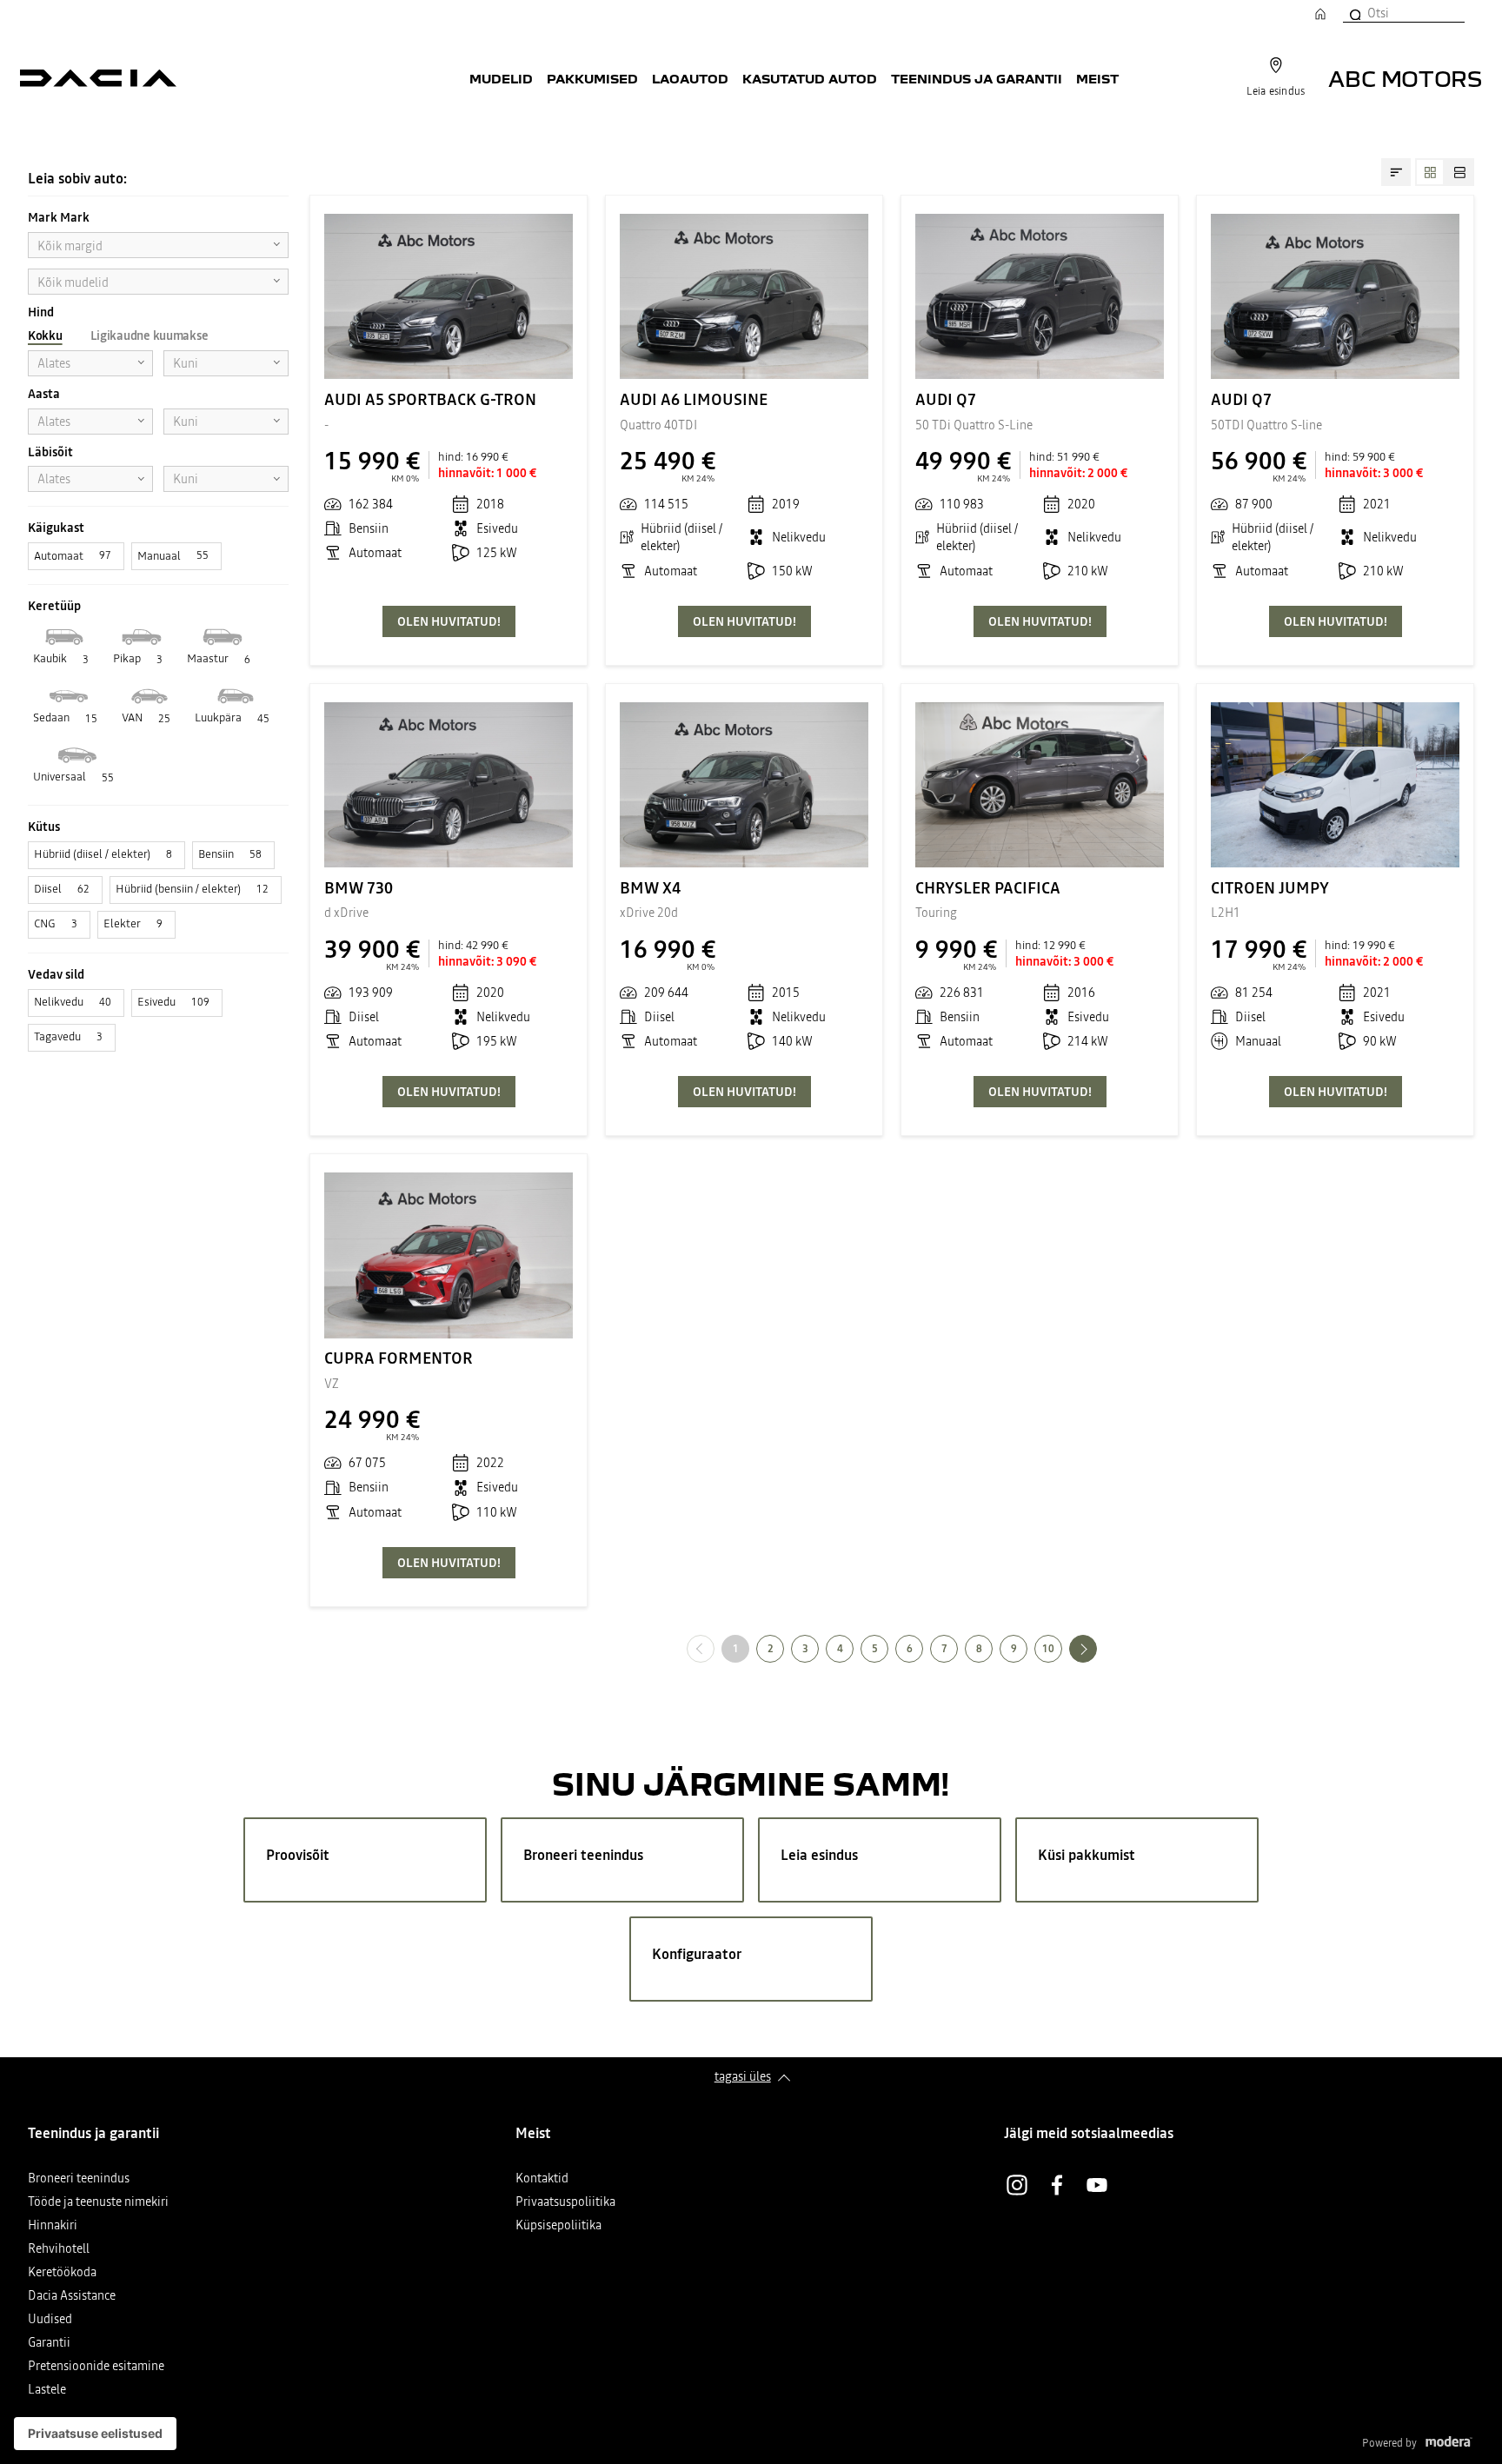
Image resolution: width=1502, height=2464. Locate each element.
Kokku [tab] (45, 335)
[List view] (1459, 172)
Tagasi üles (743, 2076)
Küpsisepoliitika (558, 2226)
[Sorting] (1396, 172)
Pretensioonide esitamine (96, 2367)
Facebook (1057, 2185)
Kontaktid (542, 2179)
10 (1048, 1649)
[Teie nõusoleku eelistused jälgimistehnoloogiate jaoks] (95, 2434)
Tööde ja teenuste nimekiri (98, 2203)
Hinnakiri (53, 2226)
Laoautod (690, 78)
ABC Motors (1405, 78)
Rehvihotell (59, 2250)
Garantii (49, 2344)
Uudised (50, 2320)
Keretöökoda (62, 2273)
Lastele (47, 2391)
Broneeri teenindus (79, 2179)
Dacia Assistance (72, 2297)
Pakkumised (592, 78)
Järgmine (1097, 1648)
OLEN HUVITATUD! (449, 621)
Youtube (1097, 2185)
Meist (1097, 78)
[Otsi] (1354, 13)
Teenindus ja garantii (977, 78)
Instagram (1017, 2185)
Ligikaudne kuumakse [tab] (150, 335)
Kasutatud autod (810, 78)
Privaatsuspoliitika (565, 2203)
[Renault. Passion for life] (98, 78)
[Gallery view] (1430, 172)
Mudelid (501, 78)
